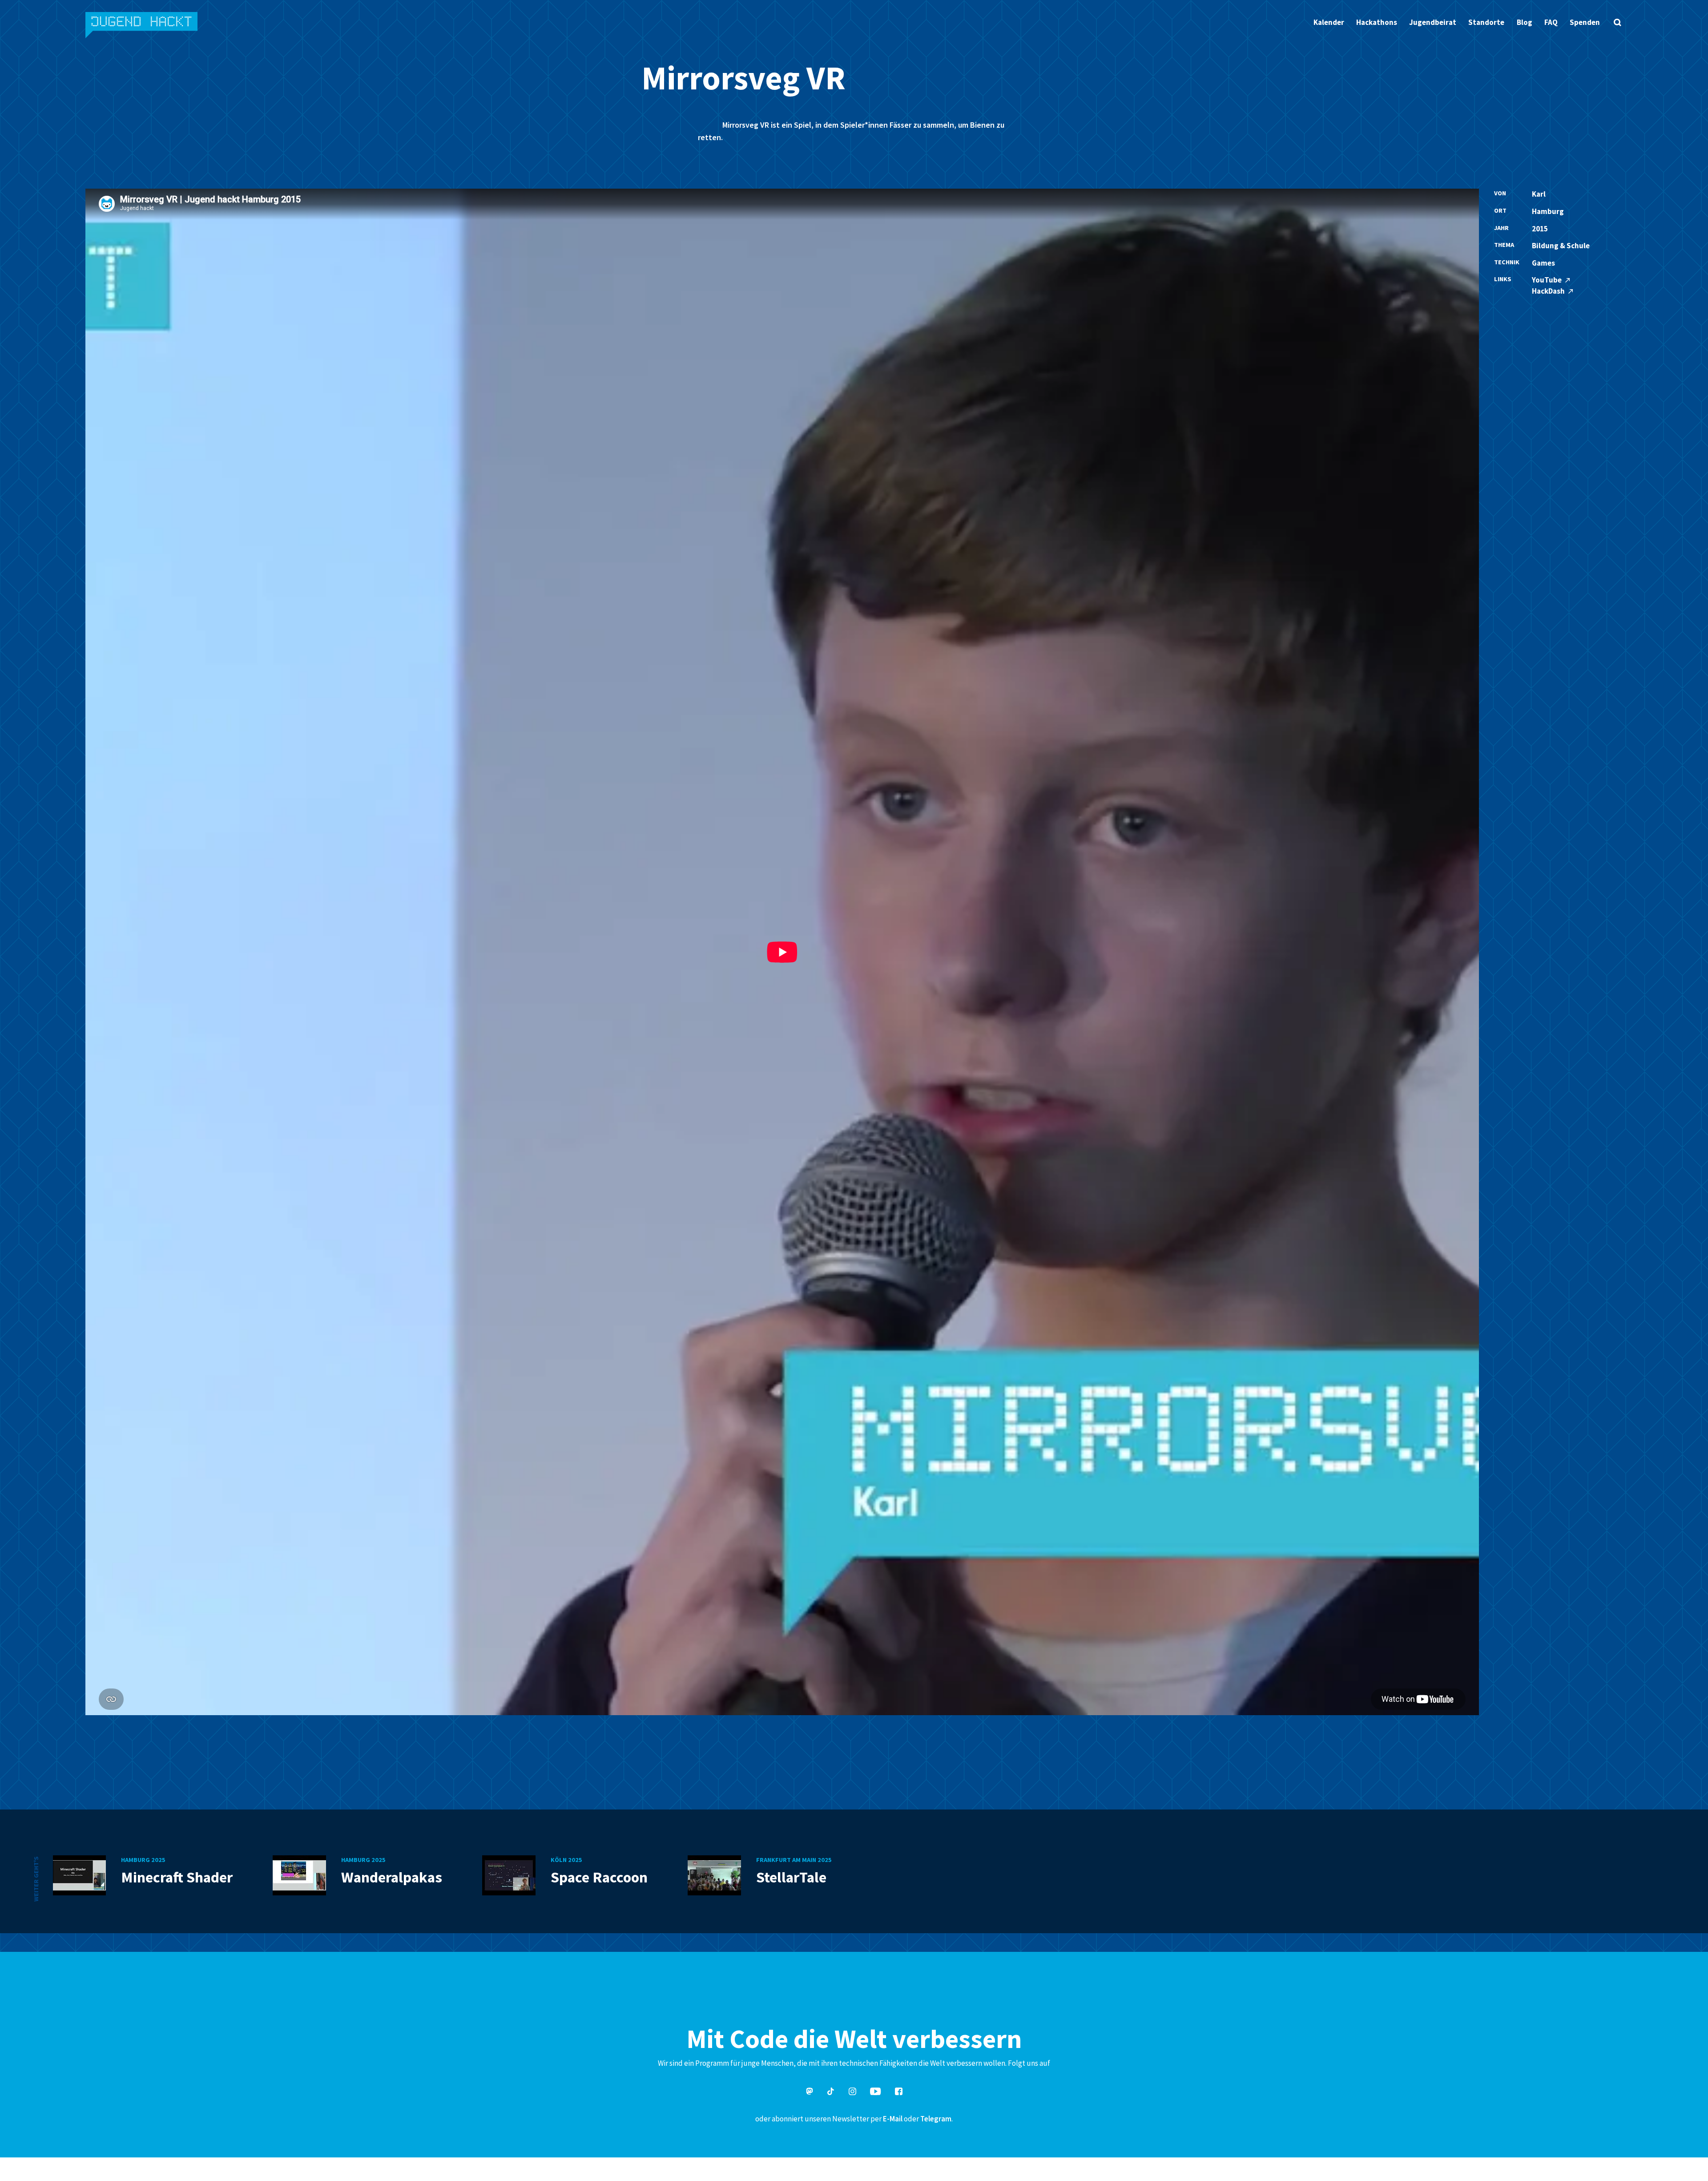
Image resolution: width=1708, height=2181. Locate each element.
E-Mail (893, 2119)
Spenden (1585, 22)
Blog (1525, 22)
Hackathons (1377, 22)
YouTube (1547, 280)
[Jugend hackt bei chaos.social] (810, 2093)
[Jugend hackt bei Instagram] (852, 2093)
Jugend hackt (142, 26)
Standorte (1486, 22)
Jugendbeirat (1433, 22)
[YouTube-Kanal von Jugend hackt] (875, 2093)
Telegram (936, 2119)
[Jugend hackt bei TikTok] (831, 2093)
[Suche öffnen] (1617, 22)
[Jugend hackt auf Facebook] (899, 2093)
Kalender (1329, 22)
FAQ (1551, 22)
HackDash (1549, 291)
